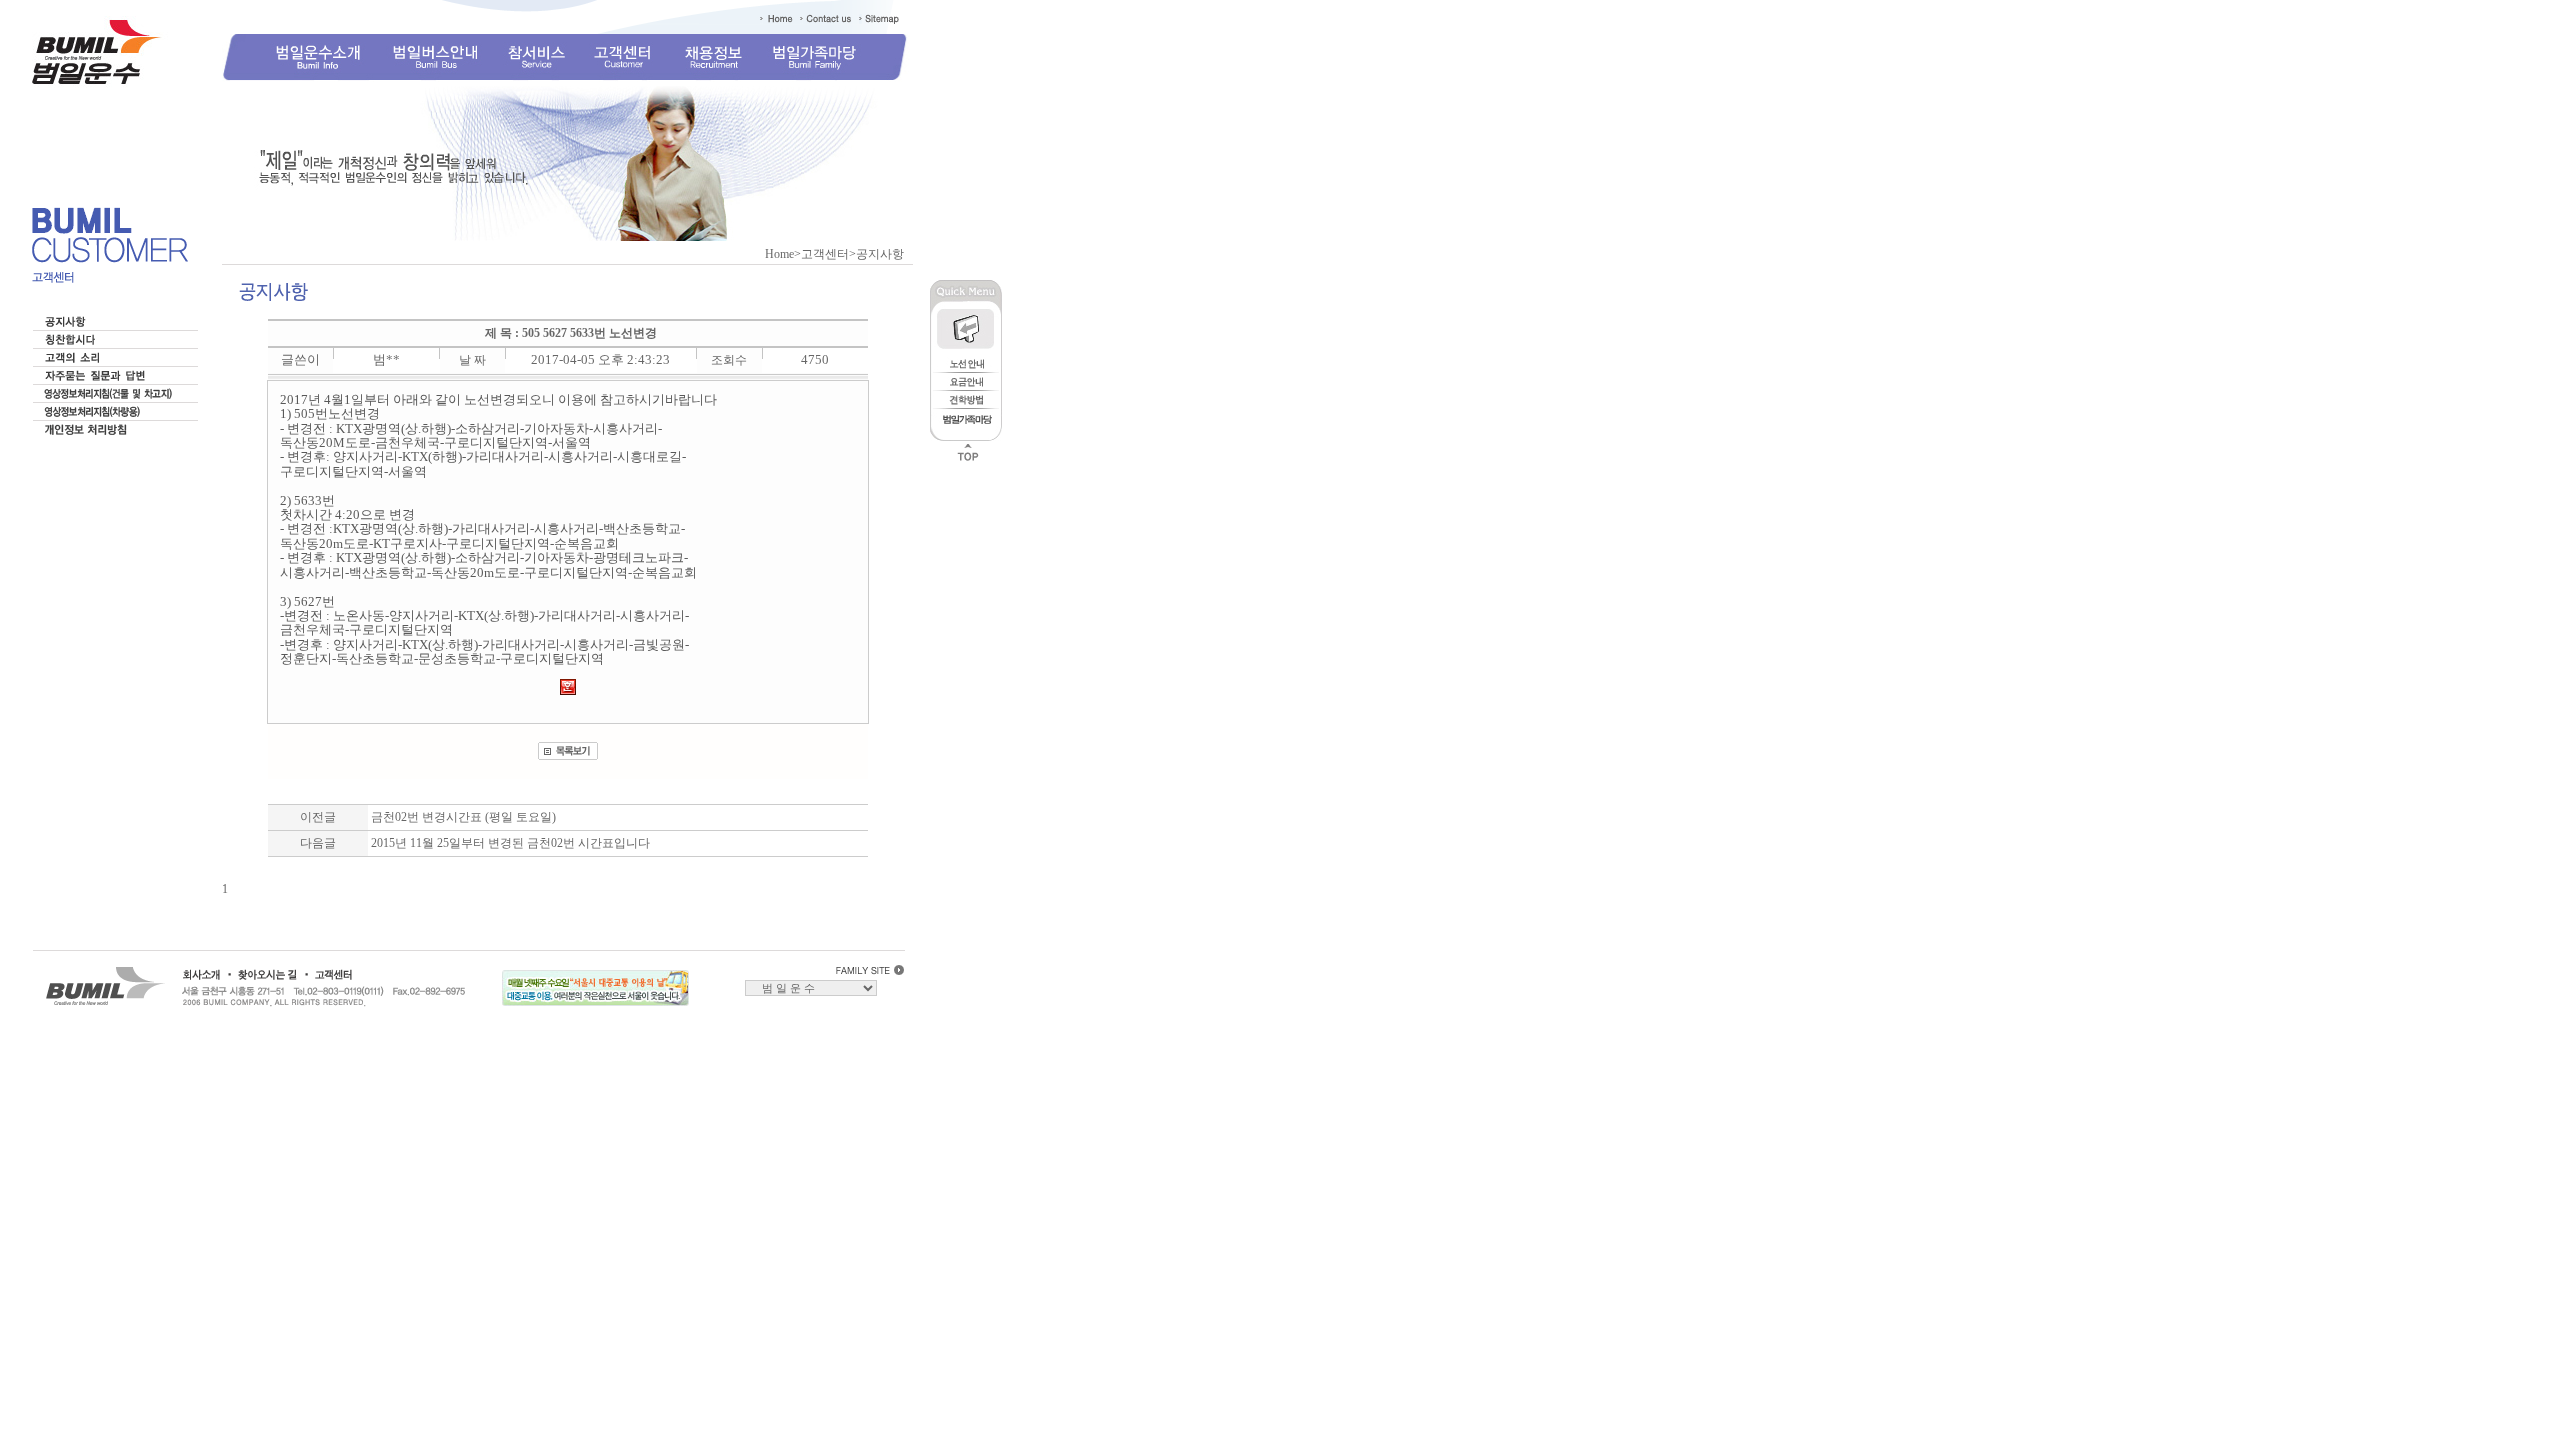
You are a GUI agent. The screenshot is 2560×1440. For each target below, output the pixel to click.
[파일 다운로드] (568, 691)
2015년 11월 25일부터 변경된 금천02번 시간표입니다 (510, 843)
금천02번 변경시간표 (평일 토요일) (463, 817)
